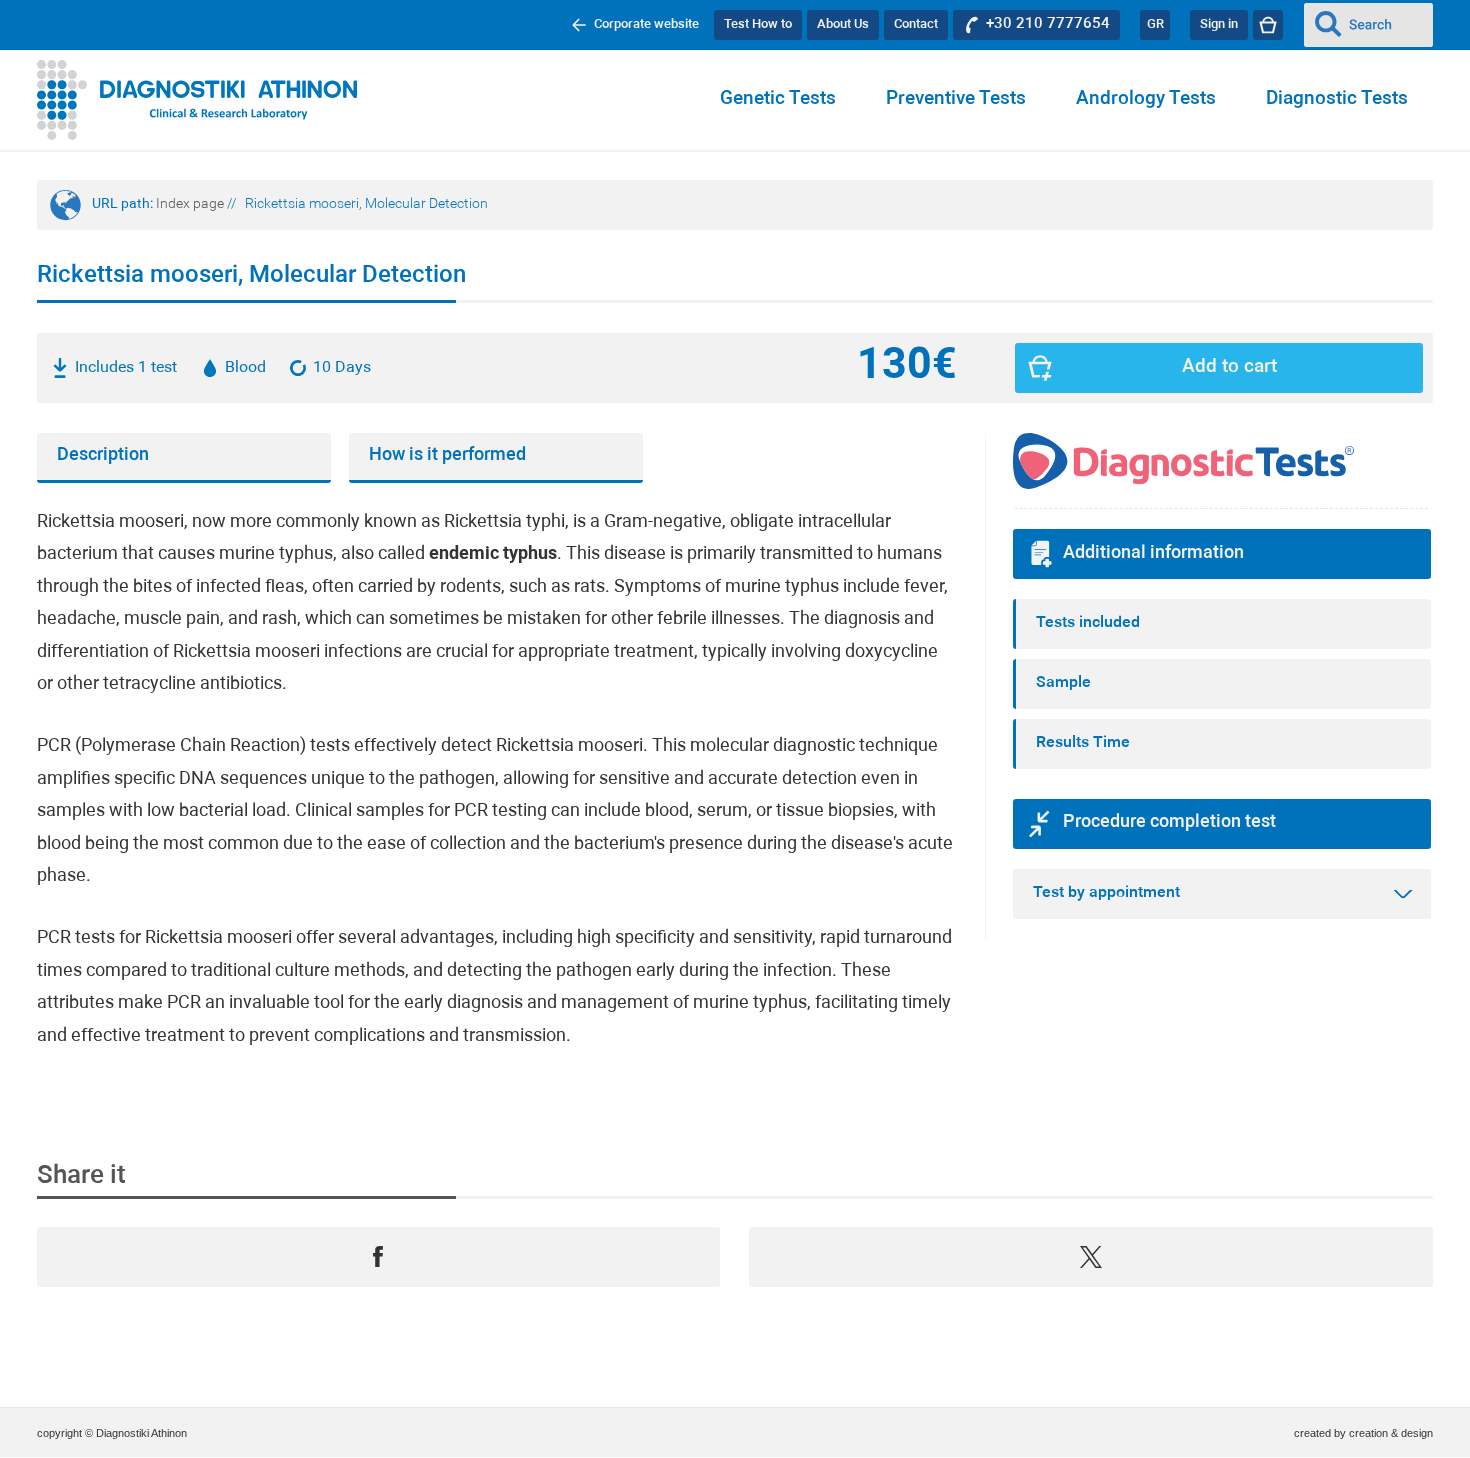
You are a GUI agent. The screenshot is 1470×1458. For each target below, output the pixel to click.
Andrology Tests (1146, 99)
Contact (916, 24)
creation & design (1391, 1433)
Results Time (1083, 743)
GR (1155, 24)
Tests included (1088, 623)
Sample (1063, 683)
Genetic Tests (778, 99)
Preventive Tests (956, 99)
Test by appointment (1106, 893)
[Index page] (197, 100)
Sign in (1219, 24)
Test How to (758, 24)
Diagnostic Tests (1337, 99)
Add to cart (1229, 367)
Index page (190, 204)
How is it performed (447, 455)
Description (103, 455)
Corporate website (646, 24)
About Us (843, 24)
